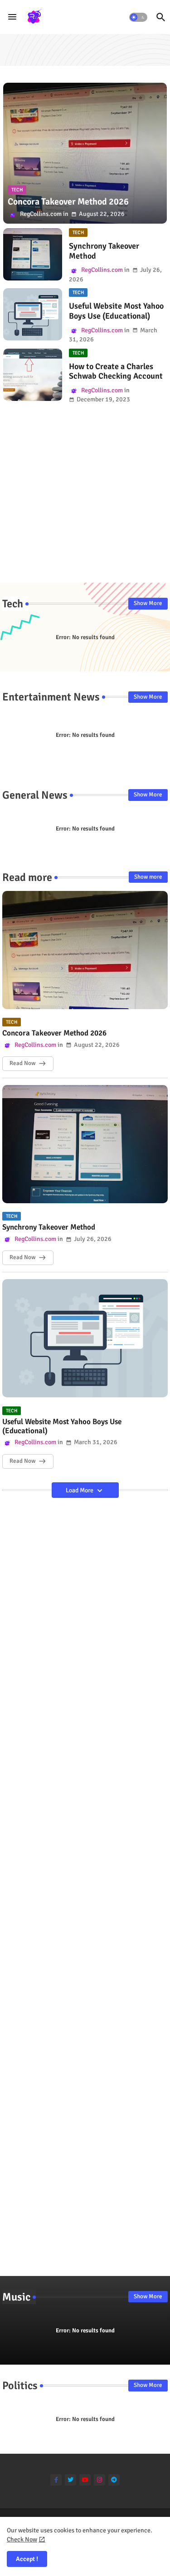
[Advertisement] (85, 498)
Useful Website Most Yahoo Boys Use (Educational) (116, 311)
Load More (80, 1490)
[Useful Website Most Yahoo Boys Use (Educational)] (33, 314)
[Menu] (12, 17)
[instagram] (100, 2480)
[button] (138, 17)
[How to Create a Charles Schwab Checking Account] (33, 375)
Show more (148, 877)
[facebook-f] (56, 2480)
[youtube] (85, 2480)
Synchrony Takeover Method (104, 251)
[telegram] (114, 2480)
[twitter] (70, 2480)
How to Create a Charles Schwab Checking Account (116, 372)
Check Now (22, 2539)
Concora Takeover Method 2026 (54, 1033)
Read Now (22, 1063)
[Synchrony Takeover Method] (33, 254)
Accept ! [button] (27, 2559)
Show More (148, 603)
